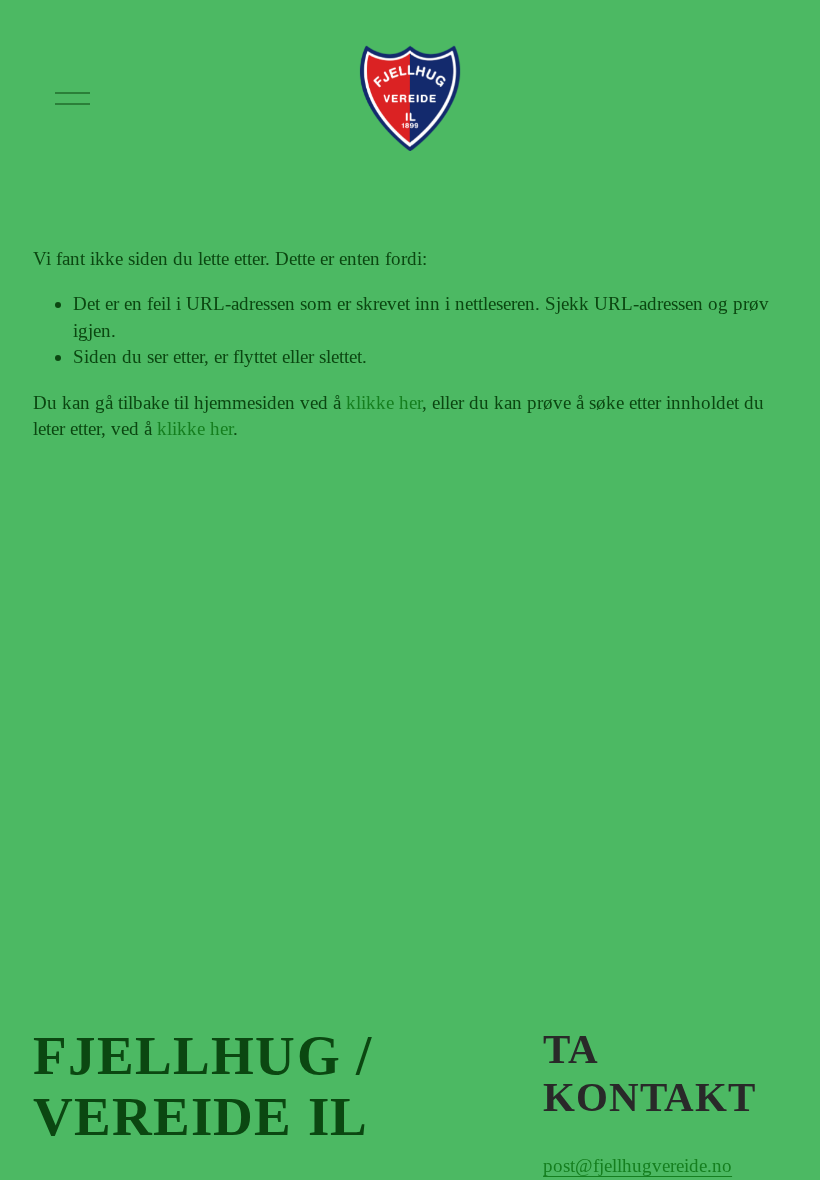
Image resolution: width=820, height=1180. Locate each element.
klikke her (384, 402)
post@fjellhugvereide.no (637, 1165)
